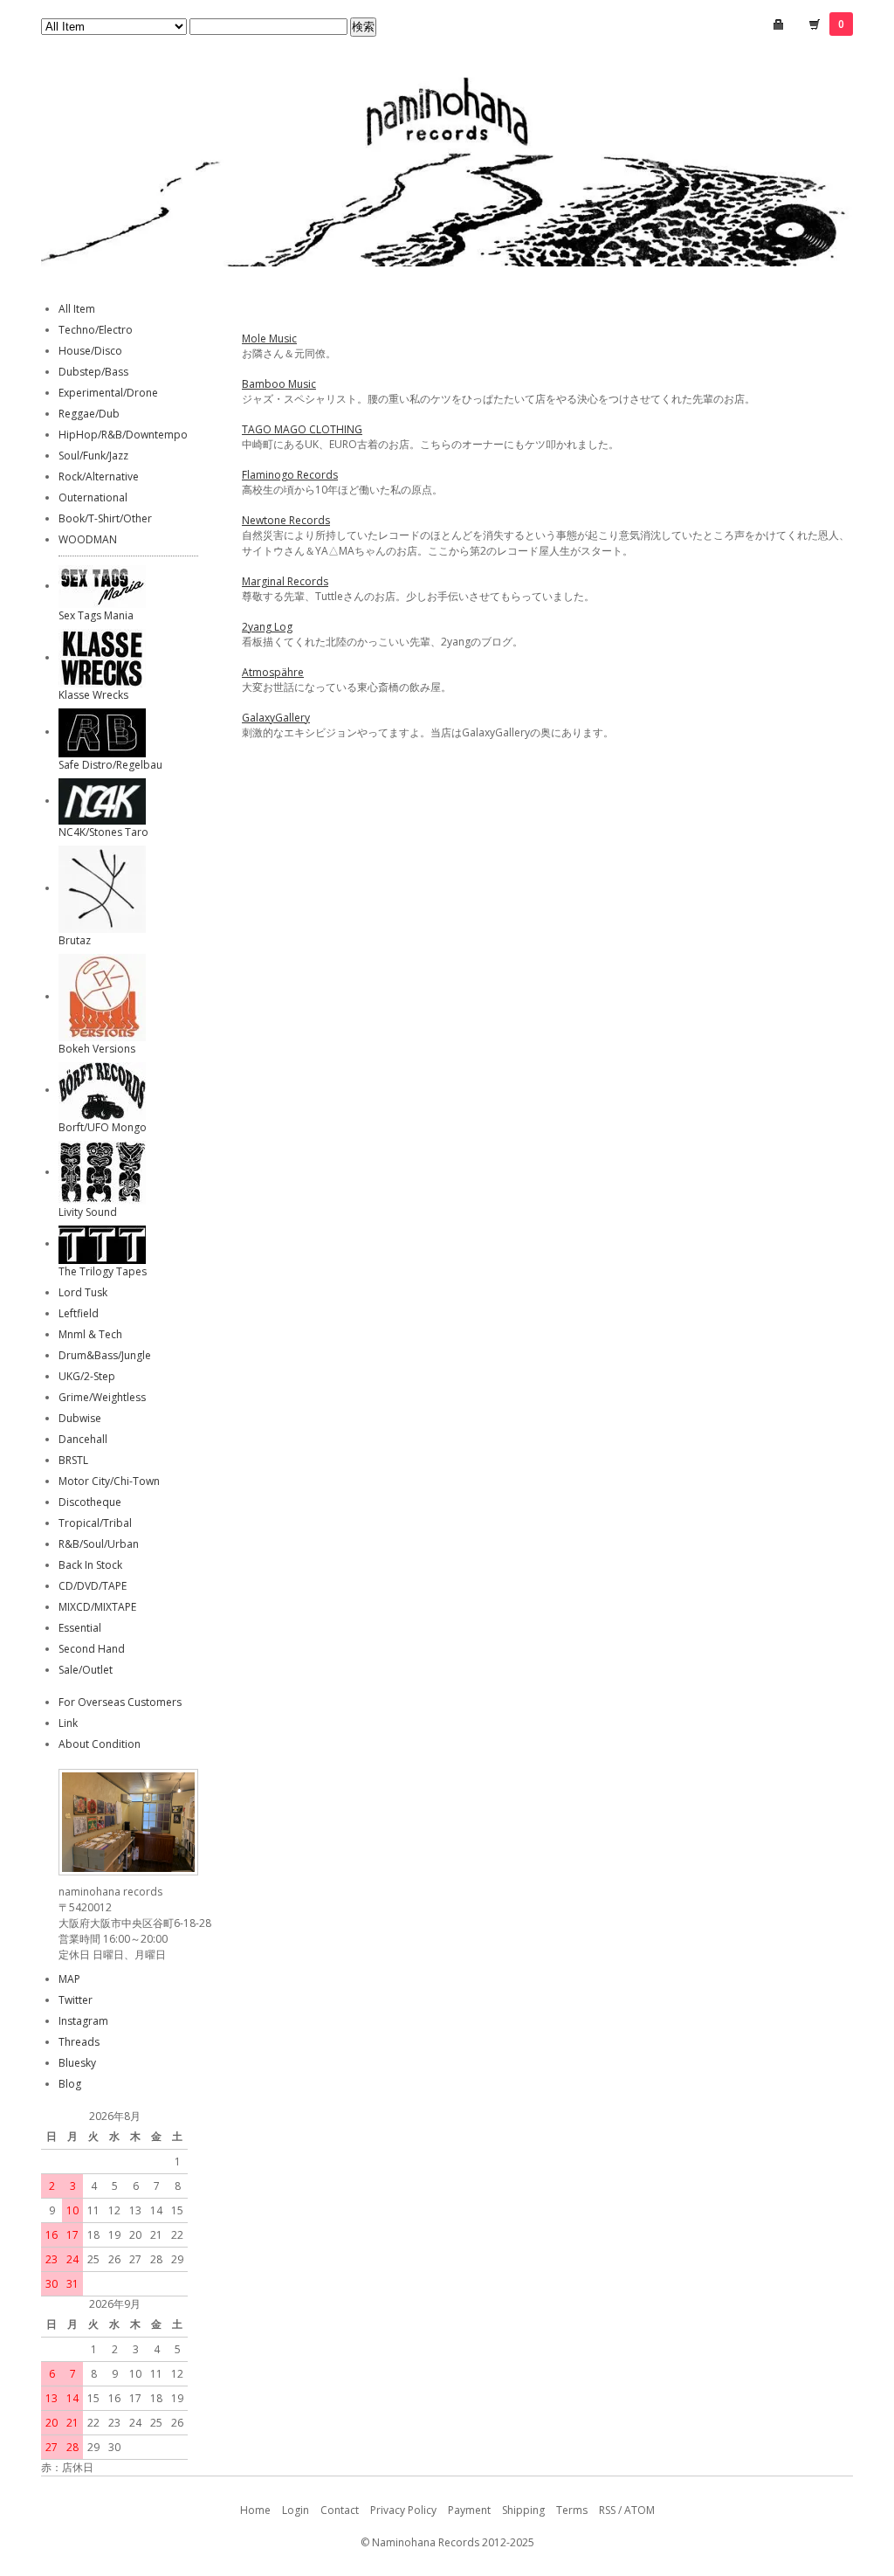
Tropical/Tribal (95, 1523)
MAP (69, 1979)
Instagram (83, 2021)
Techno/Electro (96, 330)
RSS (607, 2510)
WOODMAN (88, 539)
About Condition (100, 1744)
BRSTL (73, 1460)
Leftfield (79, 1313)
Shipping (523, 2510)
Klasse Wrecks (93, 695)
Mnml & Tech (90, 1334)
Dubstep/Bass (93, 372)
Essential (80, 1628)
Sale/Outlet (86, 1670)
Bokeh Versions (97, 1049)
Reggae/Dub (89, 414)
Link (68, 1723)
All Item (77, 309)
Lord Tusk (83, 1292)
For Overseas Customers (120, 1702)
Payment (469, 2510)
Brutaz (75, 940)
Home (255, 2510)
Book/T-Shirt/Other (105, 518)
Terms (572, 2510)
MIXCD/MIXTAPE (97, 1607)
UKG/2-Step (87, 1376)
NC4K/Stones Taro (103, 832)
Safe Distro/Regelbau (110, 765)
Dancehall (83, 1439)
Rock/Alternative (99, 477)
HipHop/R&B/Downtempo (123, 435)
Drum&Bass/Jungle (105, 1355)
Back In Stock (90, 1565)
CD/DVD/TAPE (93, 1586)
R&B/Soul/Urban (99, 1544)
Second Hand (92, 1649)
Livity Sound (88, 1212)
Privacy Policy (403, 2510)
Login (296, 2510)
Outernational (93, 497)
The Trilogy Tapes (103, 1271)
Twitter (76, 2000)
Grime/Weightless (102, 1397)
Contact (340, 2510)
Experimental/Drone (108, 393)
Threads (79, 2042)
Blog (70, 2084)
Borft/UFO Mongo (103, 1127)
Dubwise (80, 1418)
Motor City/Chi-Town (109, 1481)
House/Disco (90, 351)
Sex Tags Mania (96, 615)
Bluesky (77, 2063)
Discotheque (90, 1502)
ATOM (640, 2510)
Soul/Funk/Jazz (93, 456)
